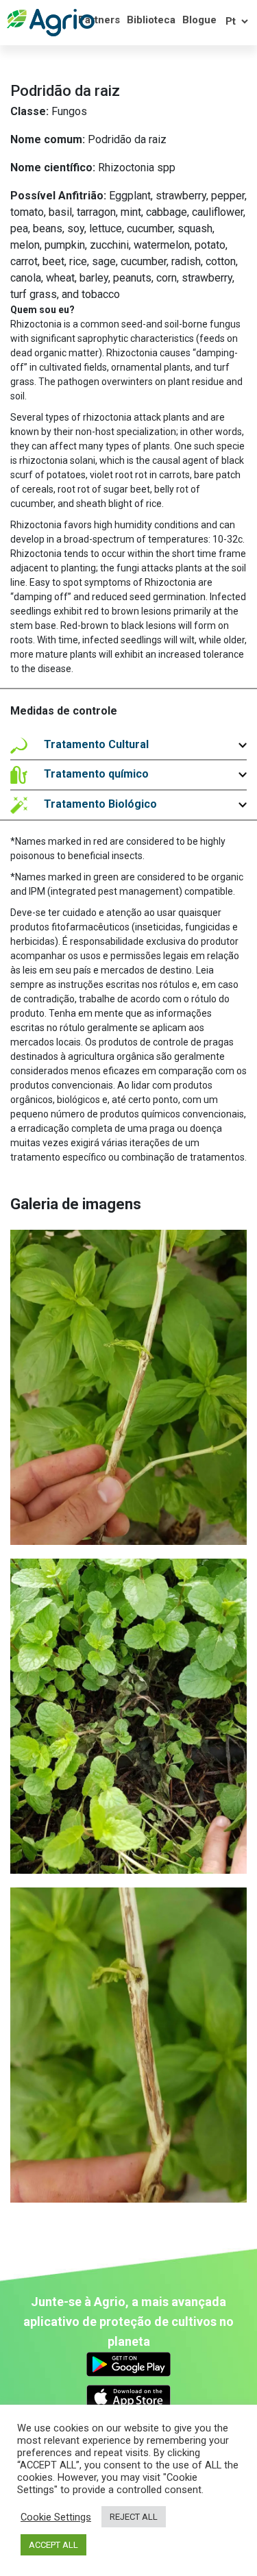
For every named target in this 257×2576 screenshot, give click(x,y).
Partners (99, 20)
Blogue (199, 20)
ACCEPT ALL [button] (53, 2545)
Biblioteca (151, 20)
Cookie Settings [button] (56, 2517)
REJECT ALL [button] (134, 2517)
